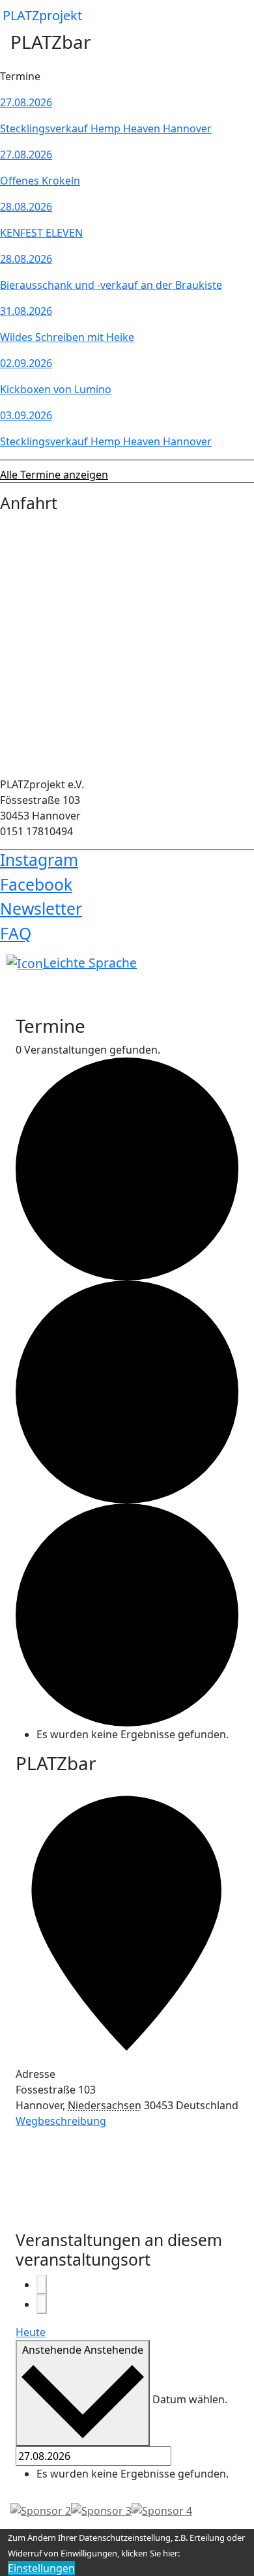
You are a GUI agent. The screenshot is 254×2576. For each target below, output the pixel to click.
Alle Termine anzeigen (54, 475)
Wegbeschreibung (61, 2121)
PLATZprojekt (42, 15)
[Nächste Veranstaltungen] (42, 2304)
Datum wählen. (190, 2399)
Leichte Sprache (90, 963)
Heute (31, 2332)
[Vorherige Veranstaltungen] (42, 2285)
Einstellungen (41, 2568)
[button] (233, 16)
